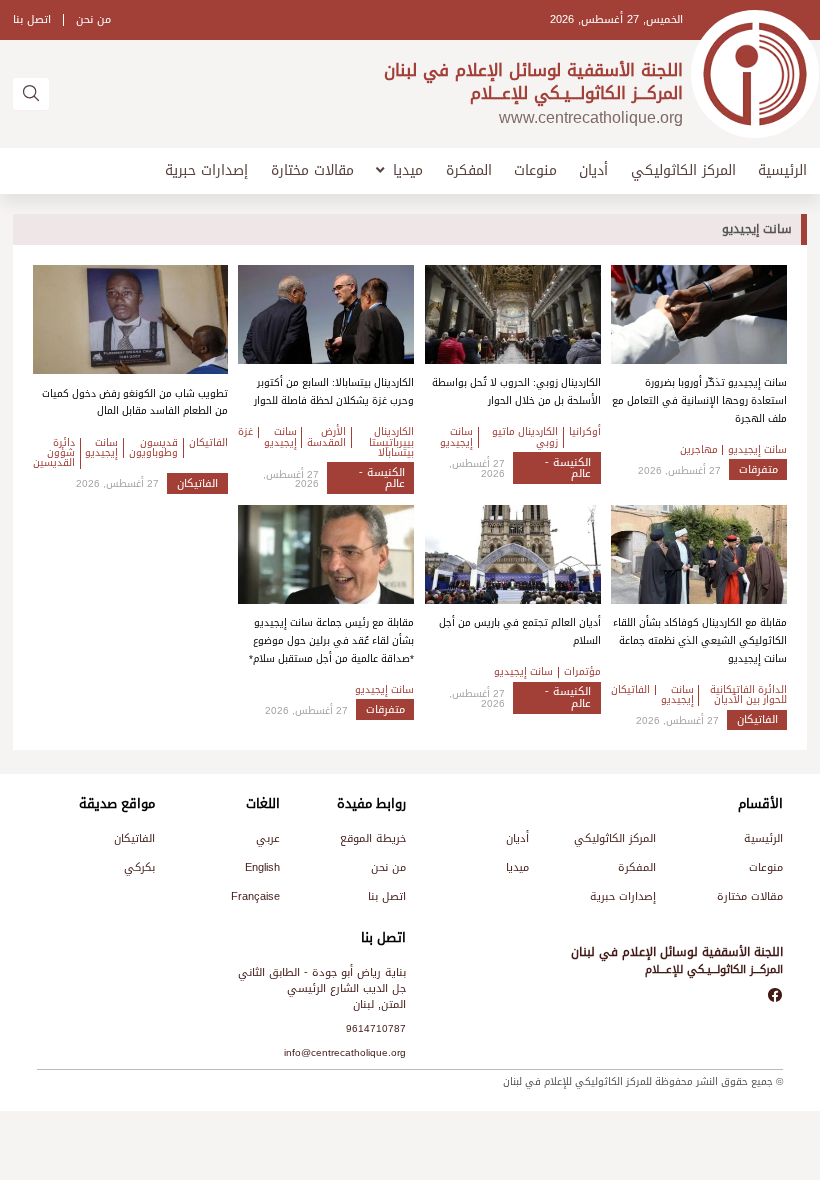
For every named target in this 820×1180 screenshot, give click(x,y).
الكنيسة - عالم (568, 468)
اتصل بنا (32, 19)
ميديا (408, 171)
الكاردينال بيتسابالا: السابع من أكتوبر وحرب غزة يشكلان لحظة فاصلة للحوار (334, 391)
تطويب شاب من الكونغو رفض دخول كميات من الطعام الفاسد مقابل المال (135, 402)
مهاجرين (699, 450)
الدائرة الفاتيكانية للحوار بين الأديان (748, 695)
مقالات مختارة (312, 171)
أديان (593, 171)
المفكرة (469, 171)
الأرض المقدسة (326, 437)
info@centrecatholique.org (345, 1052)
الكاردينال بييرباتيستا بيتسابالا (391, 442)
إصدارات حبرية (206, 171)
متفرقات (758, 469)
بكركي (139, 867)
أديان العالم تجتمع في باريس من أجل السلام (520, 631)
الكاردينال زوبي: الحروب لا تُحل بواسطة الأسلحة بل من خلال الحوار (516, 391)
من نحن (93, 19)
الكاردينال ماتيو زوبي (525, 437)
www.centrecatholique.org (591, 117)
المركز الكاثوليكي (683, 171)
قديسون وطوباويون (153, 448)
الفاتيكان (208, 443)
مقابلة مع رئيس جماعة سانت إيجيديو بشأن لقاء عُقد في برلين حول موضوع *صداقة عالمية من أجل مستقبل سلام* (331, 640)
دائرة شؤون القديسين (54, 453)
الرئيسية (782, 171)
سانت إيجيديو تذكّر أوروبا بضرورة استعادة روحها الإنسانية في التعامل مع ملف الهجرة (699, 400)
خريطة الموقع (373, 838)
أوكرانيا (585, 432)
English (262, 867)
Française (255, 896)
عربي (268, 838)
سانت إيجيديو (757, 450)
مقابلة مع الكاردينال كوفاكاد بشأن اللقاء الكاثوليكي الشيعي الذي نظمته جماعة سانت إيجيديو (700, 640)
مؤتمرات (582, 672)
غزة (245, 432)
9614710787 (376, 1028)
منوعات (535, 171)
